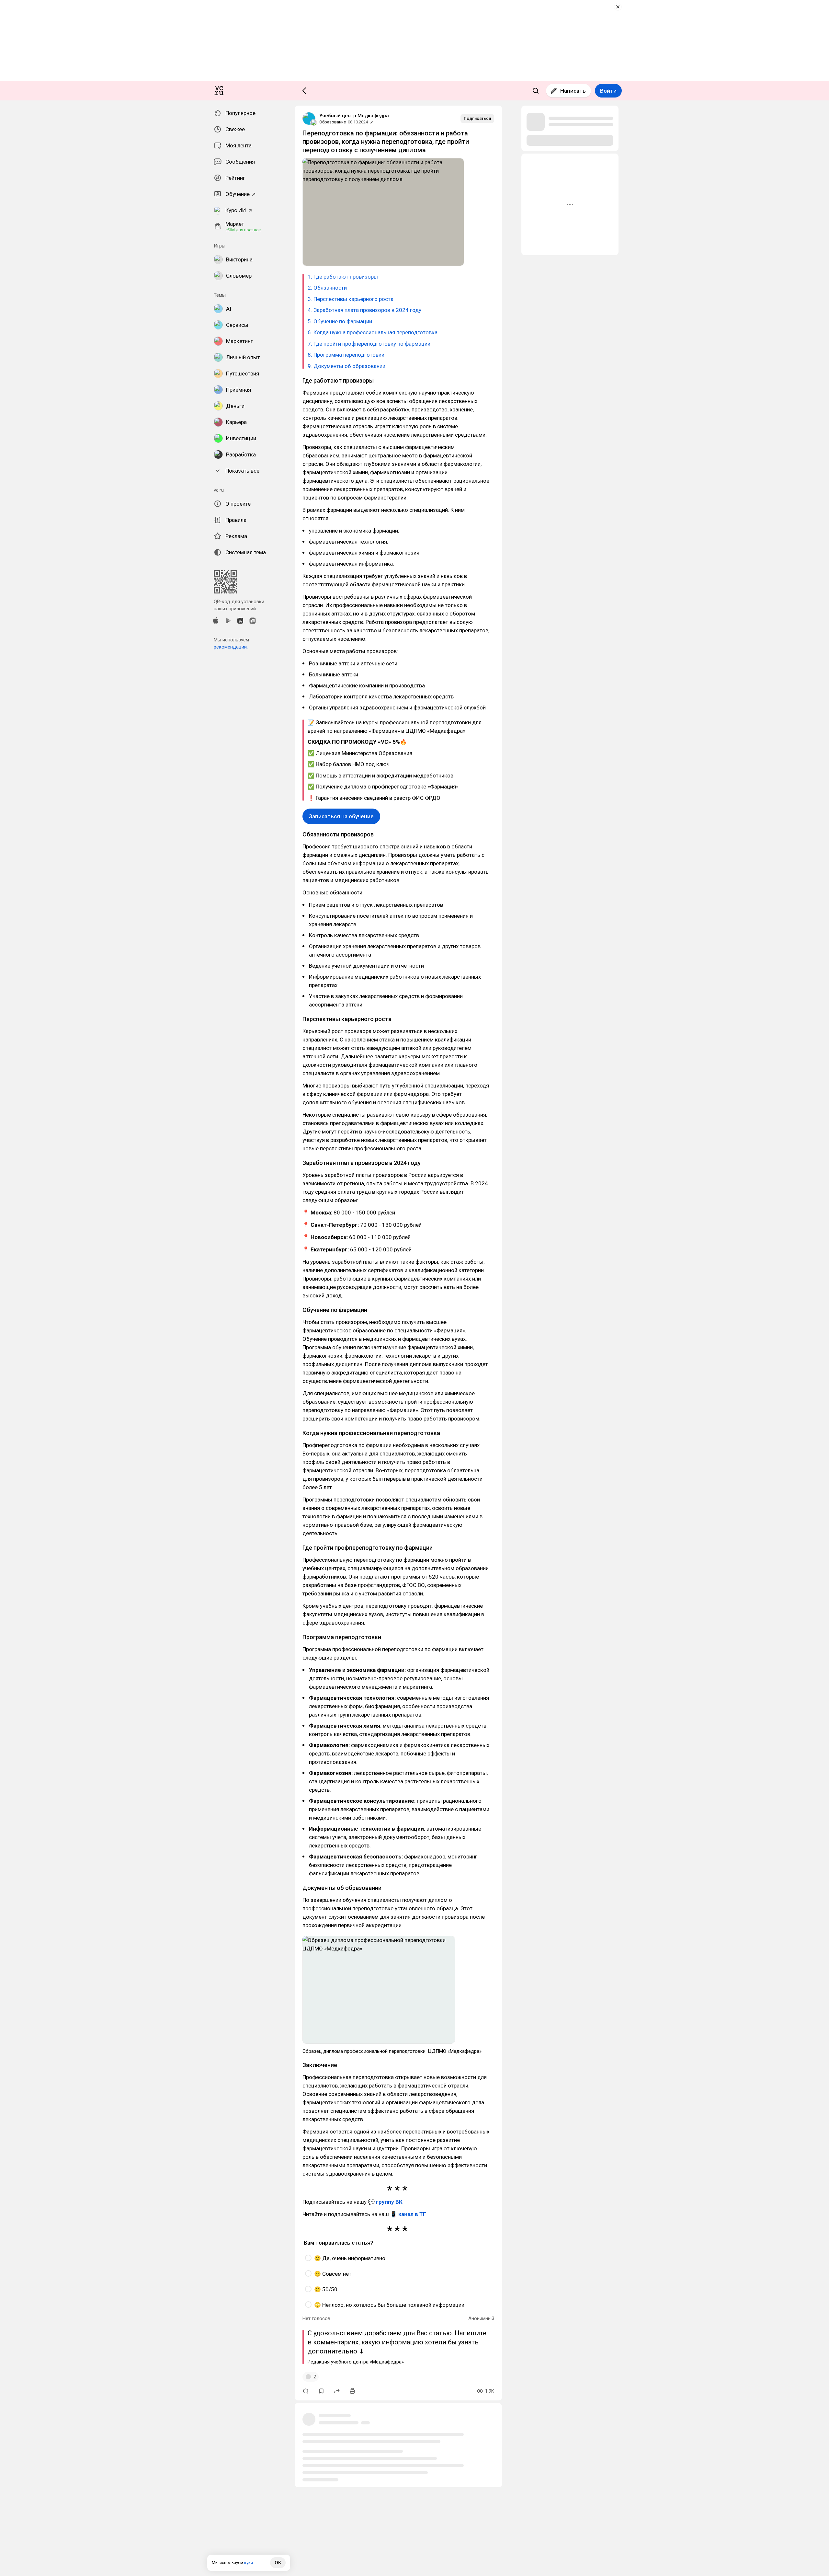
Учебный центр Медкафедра (354, 116)
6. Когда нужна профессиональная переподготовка (373, 332)
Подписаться (477, 118)
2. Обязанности (327, 288)
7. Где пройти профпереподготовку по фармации (369, 344)
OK (278, 2563)
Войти (608, 91)
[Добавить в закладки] (321, 2391)
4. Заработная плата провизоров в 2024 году (364, 310)
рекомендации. (231, 647)
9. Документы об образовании (346, 366)
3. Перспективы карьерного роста (351, 299)
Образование (333, 122)
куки (249, 2563)
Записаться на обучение (341, 816)
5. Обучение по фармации (340, 321)
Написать (573, 91)
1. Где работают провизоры (343, 277)
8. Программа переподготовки (346, 355)
